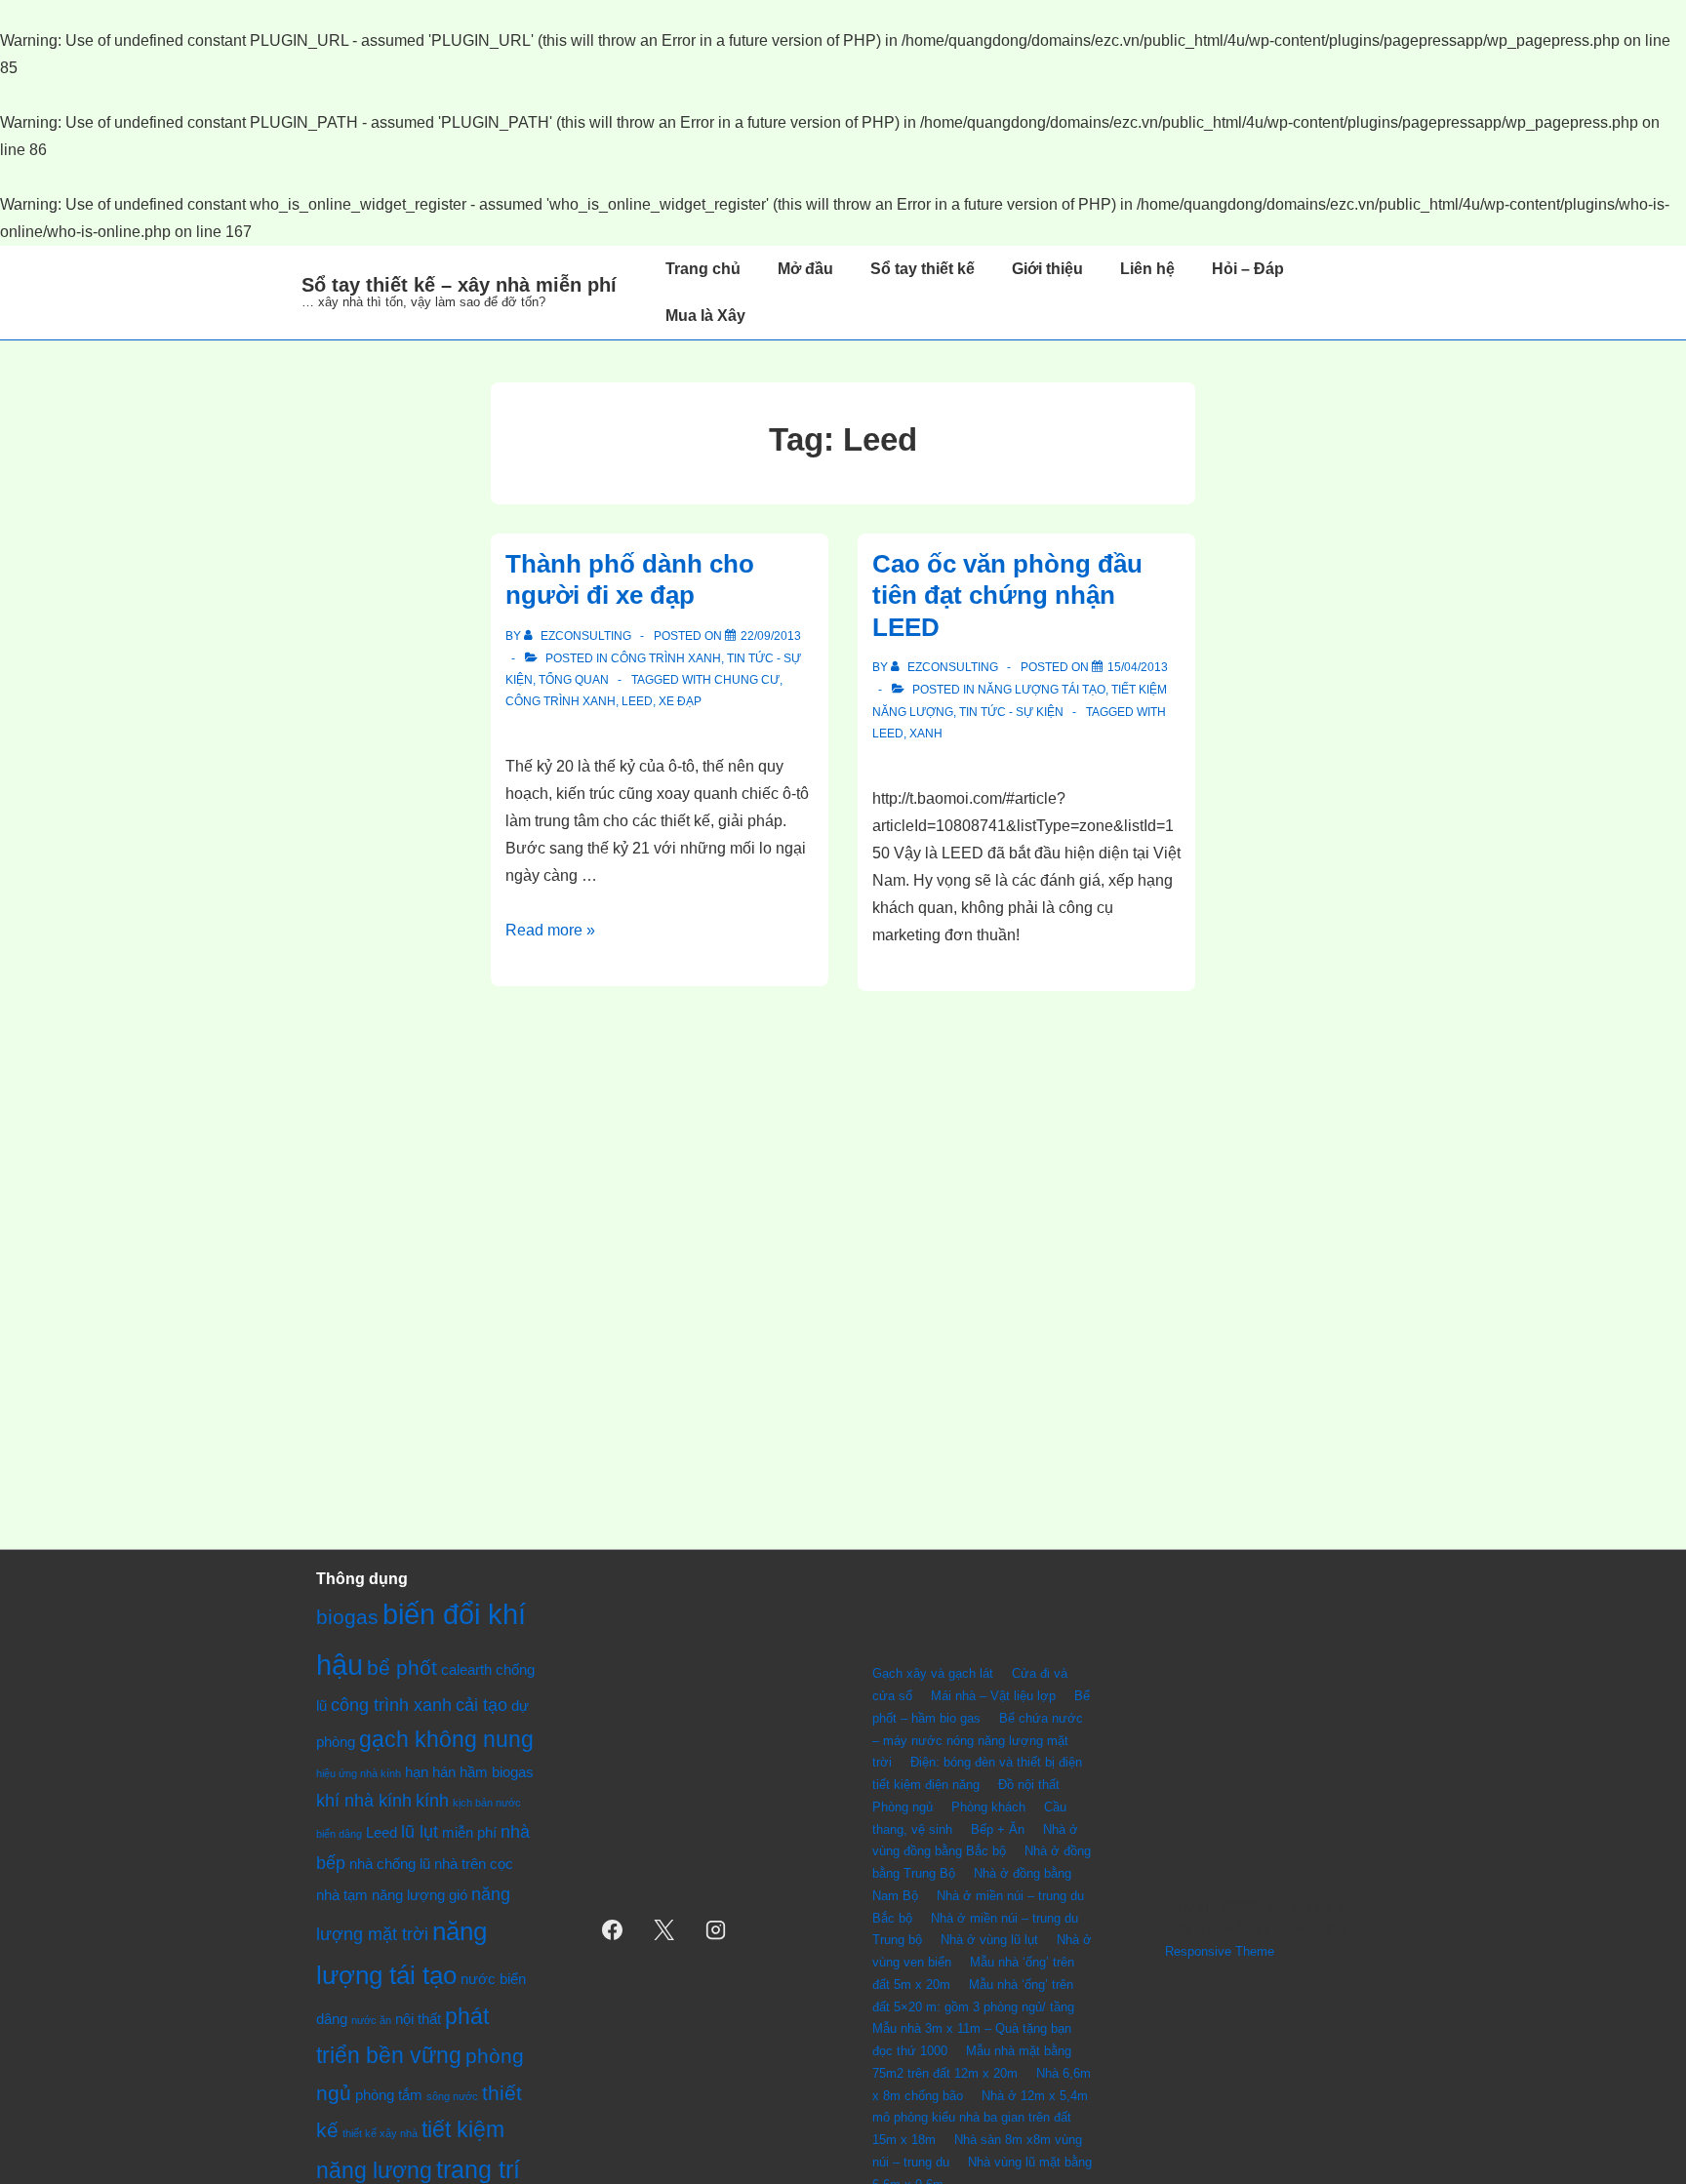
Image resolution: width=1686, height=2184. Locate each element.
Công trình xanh (666, 658)
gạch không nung (446, 1739)
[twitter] (664, 1929)
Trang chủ (703, 269)
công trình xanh (561, 701)
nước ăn (371, 2020)
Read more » (550, 930)
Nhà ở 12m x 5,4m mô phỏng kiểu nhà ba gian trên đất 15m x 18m (980, 2118)
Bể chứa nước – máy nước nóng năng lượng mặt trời (978, 1741)
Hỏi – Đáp (1248, 269)
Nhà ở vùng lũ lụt (989, 1940)
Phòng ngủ (903, 1807)
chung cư (747, 680)
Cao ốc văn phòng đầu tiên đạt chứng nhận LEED (1007, 596)
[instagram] (716, 1929)
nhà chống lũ (390, 1864)
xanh (926, 734)
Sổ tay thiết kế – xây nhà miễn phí (459, 285)
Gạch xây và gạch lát (933, 1673)
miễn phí (469, 1832)
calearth (466, 1669)
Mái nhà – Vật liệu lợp (993, 1696)
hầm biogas (497, 1772)
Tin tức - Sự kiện (1011, 712)
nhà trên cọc (474, 1864)
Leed (637, 701)
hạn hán (430, 1772)
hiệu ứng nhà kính (359, 1773)
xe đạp (680, 701)
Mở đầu (805, 269)
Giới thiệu (1047, 269)
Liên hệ (1147, 269)
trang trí (478, 2170)
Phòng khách (988, 1807)
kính (432, 1800)
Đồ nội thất (1029, 1785)
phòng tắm (389, 2095)
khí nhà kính (364, 1800)
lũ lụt (420, 1831)
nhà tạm (342, 1895)
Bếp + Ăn (998, 1829)
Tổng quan (574, 680)
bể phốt (402, 1668)
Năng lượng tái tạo (1042, 690)
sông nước (452, 2096)
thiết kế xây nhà (380, 2133)
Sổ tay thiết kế (923, 269)
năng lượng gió (420, 1895)
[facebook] (613, 1929)
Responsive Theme (1220, 1951)
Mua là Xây (705, 316)
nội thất (418, 2019)
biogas (347, 1617)
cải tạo (482, 1705)
